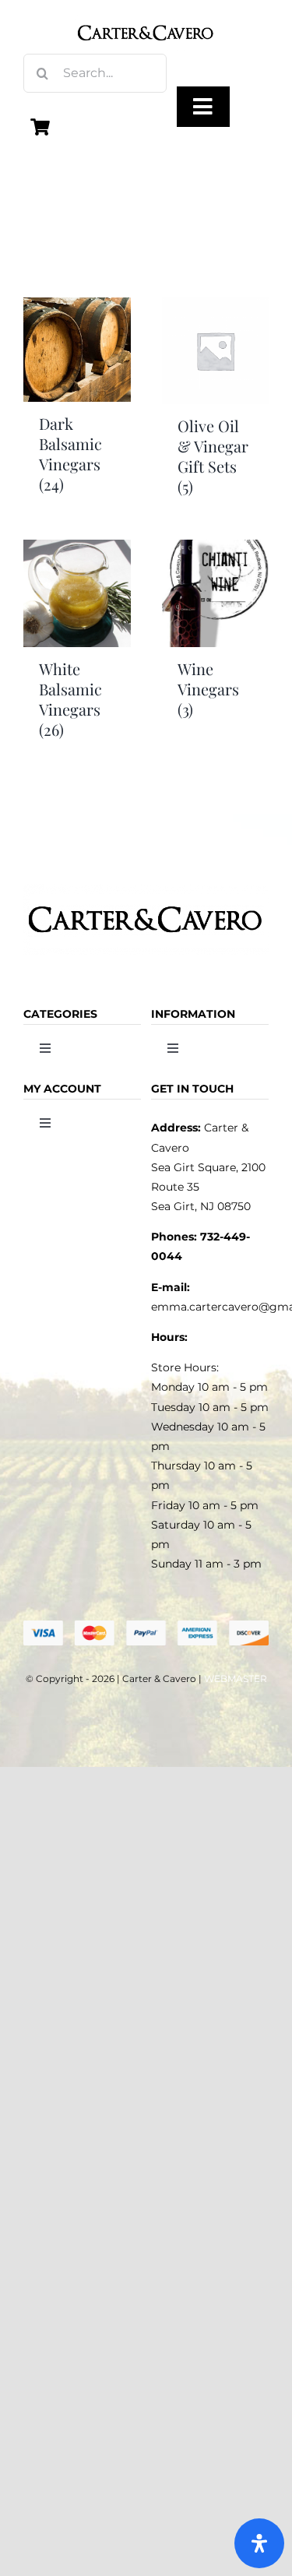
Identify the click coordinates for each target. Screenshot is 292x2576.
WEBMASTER (236, 1679)
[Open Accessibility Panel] (259, 2543)
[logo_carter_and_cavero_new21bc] (146, 17)
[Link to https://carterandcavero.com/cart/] (40, 127)
